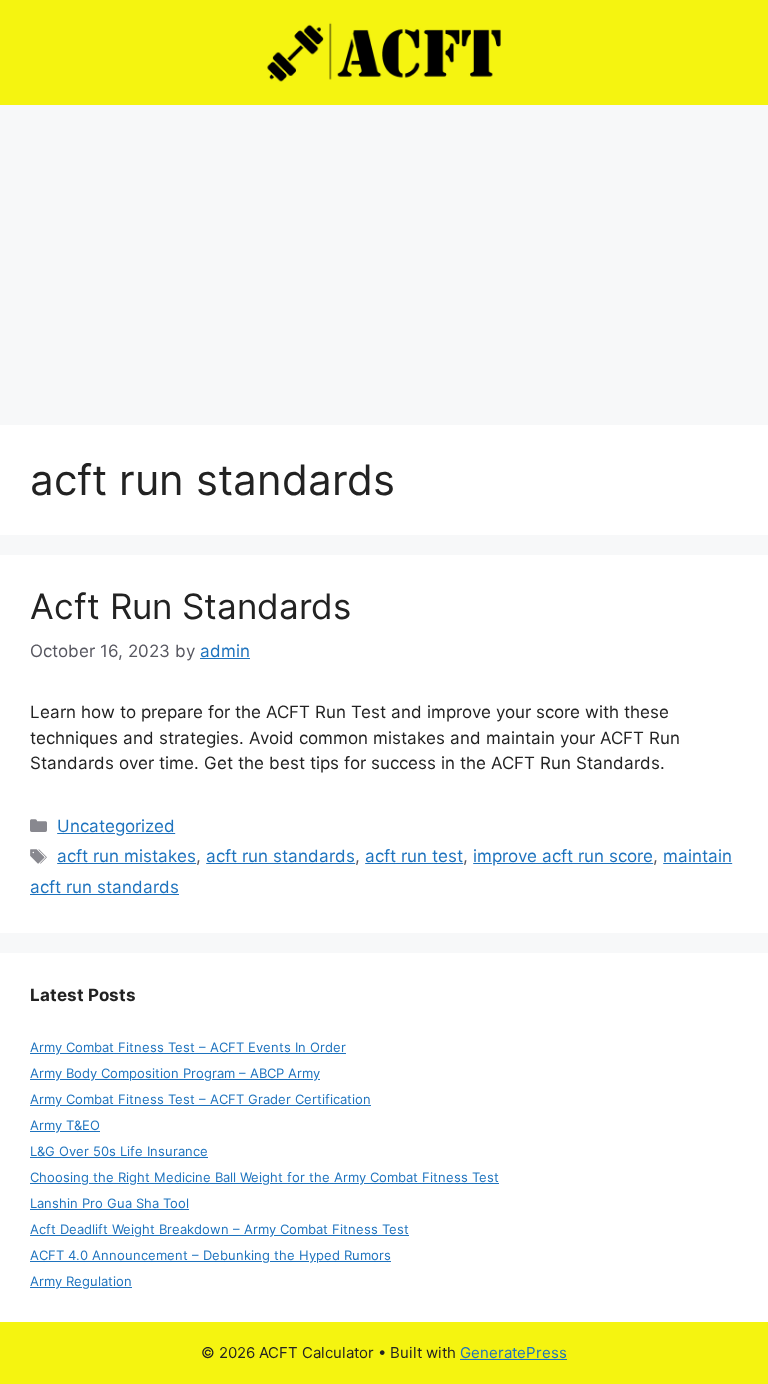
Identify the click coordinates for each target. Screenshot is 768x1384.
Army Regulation (81, 1281)
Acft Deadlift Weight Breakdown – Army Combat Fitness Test (219, 1229)
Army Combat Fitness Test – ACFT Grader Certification (200, 1099)
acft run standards (280, 856)
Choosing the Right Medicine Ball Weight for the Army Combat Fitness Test (264, 1177)
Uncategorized (116, 826)
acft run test (414, 856)
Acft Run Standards (190, 606)
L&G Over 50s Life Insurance (119, 1151)
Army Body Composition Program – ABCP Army (175, 1073)
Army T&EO (65, 1125)
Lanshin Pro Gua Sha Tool (109, 1203)
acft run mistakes (126, 856)
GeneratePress (513, 1352)
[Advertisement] (384, 255)
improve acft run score (563, 856)
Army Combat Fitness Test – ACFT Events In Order (188, 1047)
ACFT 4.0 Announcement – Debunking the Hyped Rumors (210, 1255)
